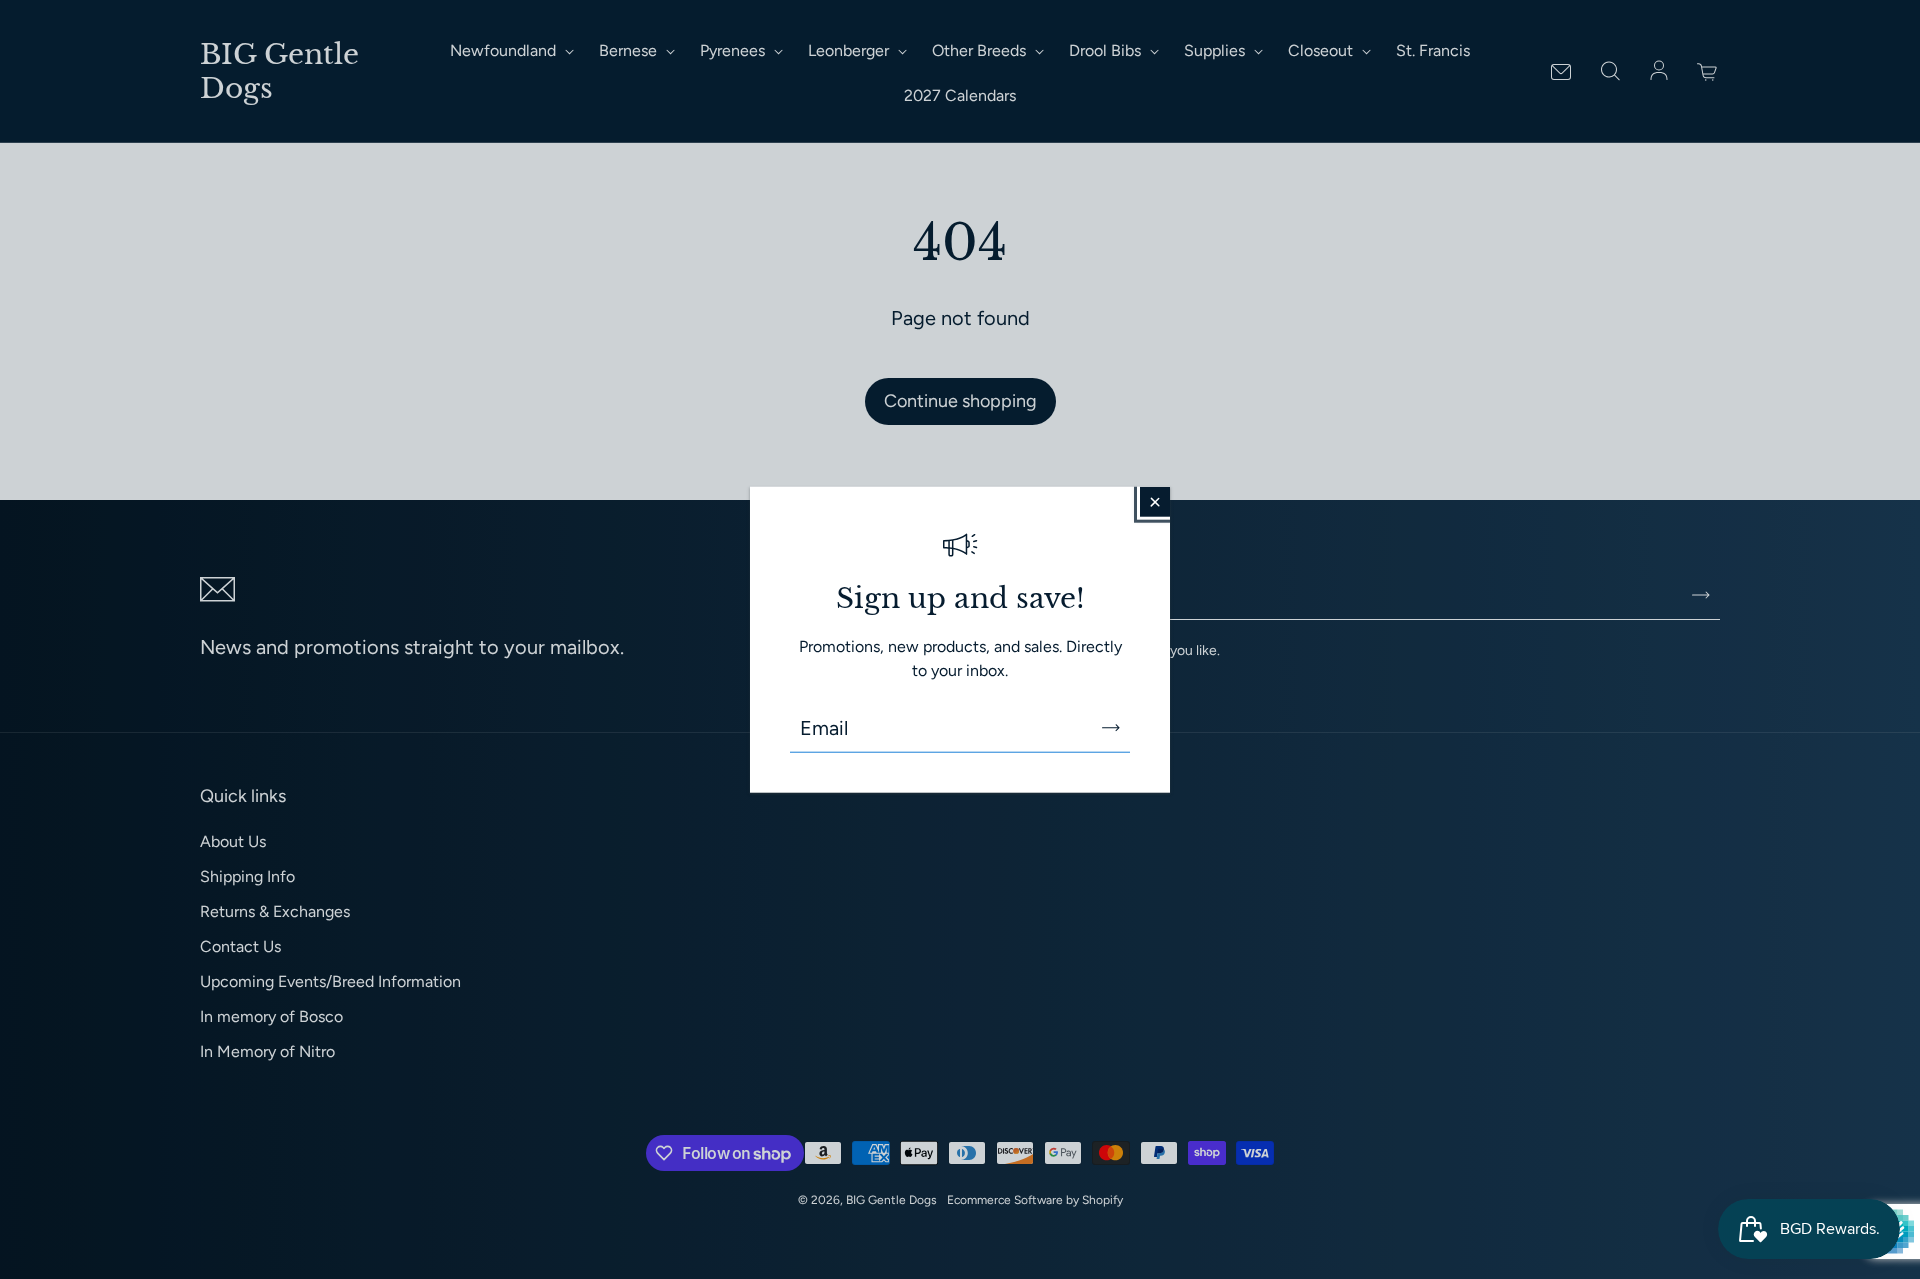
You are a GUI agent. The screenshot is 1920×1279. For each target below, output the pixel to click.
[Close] (1155, 501)
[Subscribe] (1111, 728)
